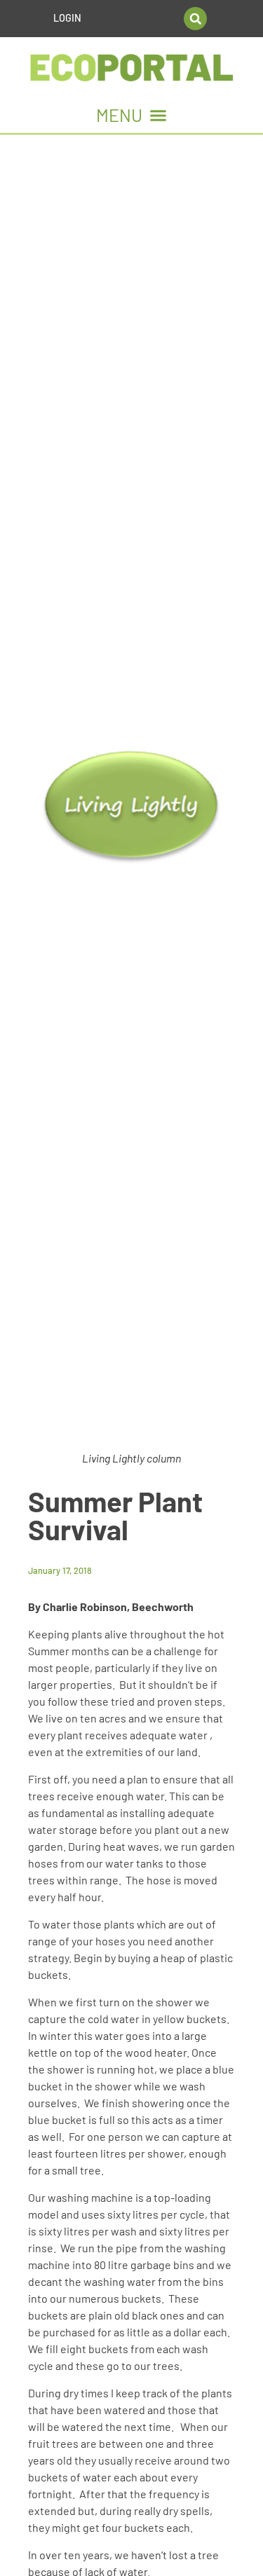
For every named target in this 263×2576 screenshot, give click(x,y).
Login (67, 18)
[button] (195, 19)
